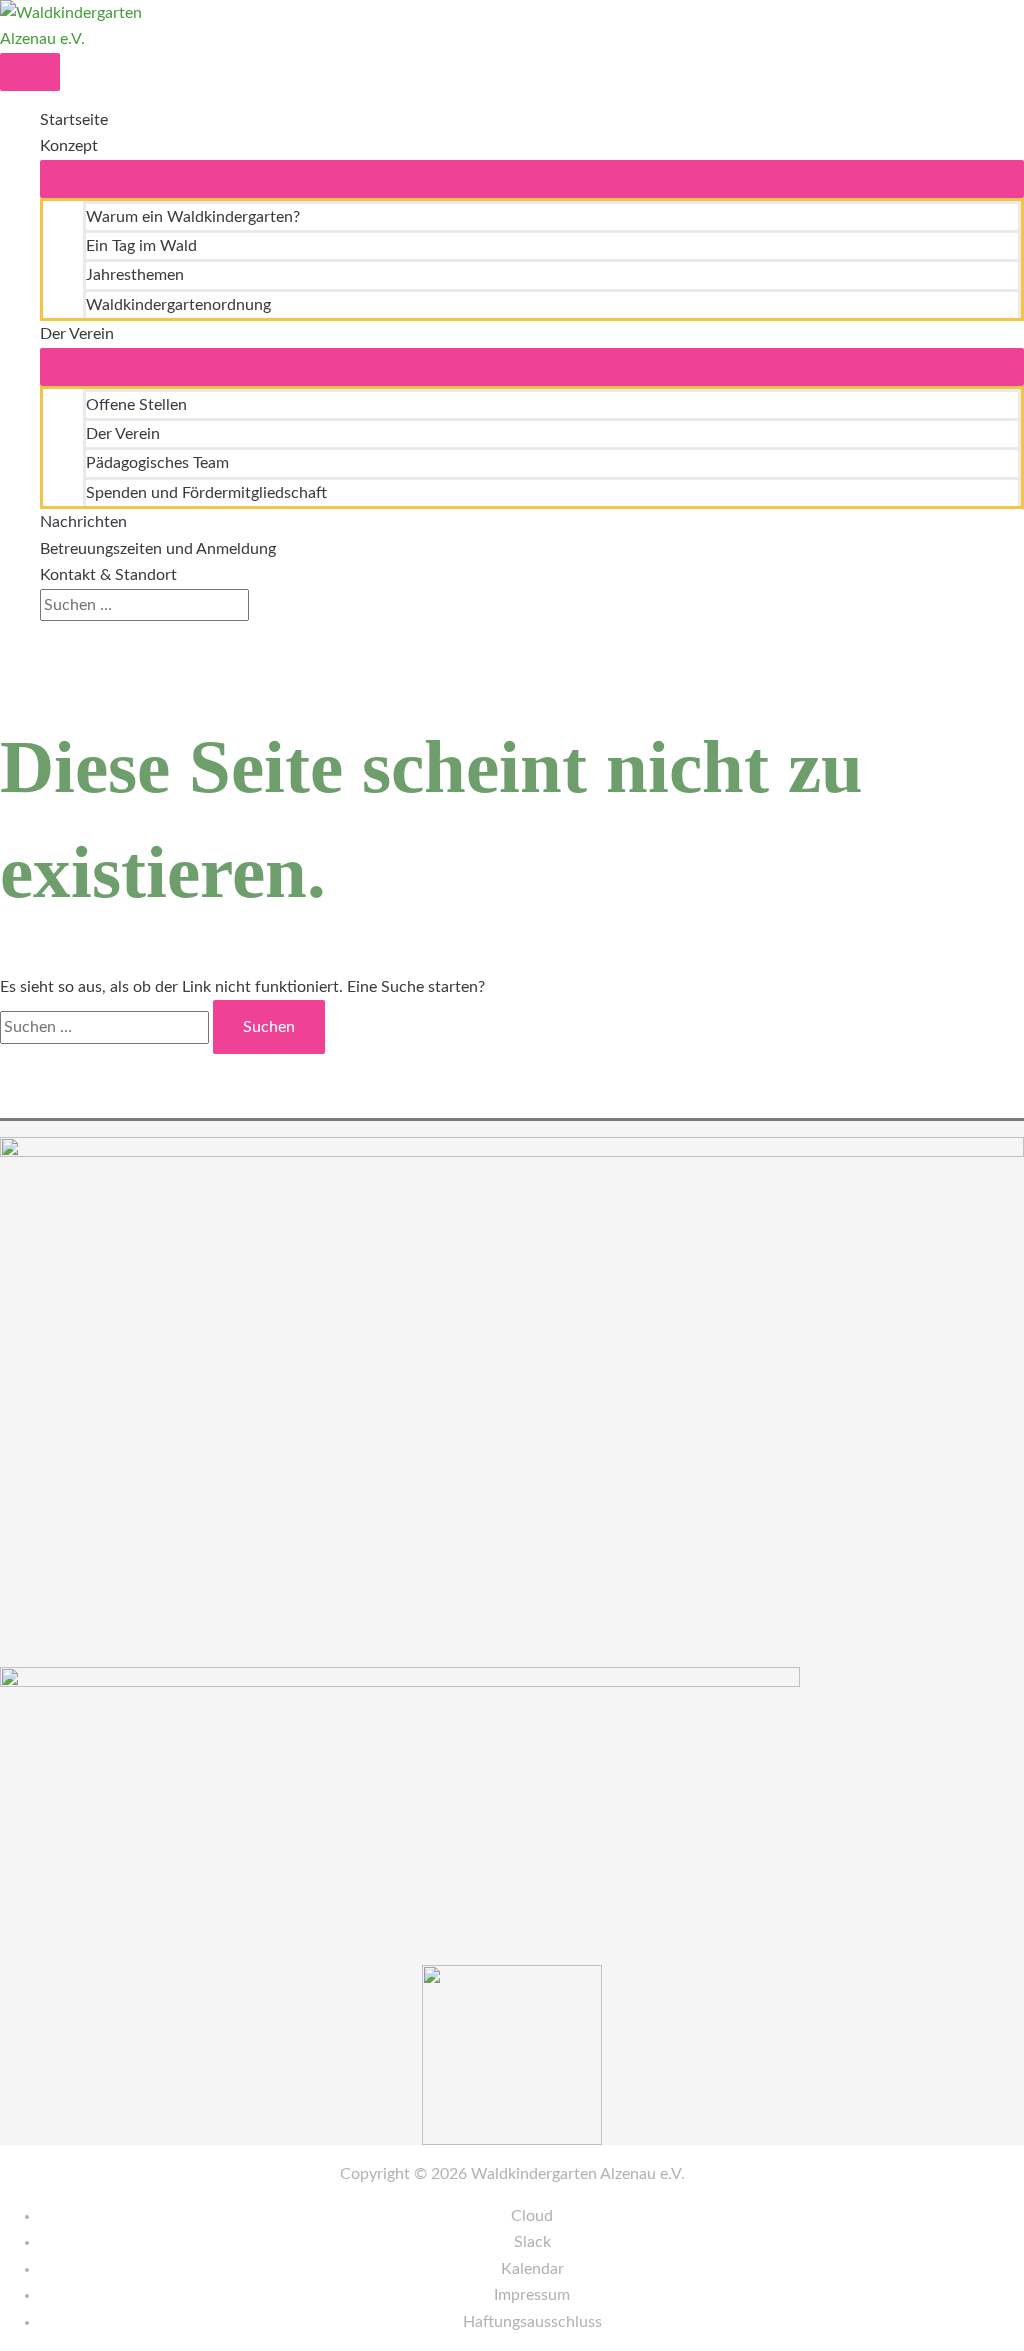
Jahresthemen (135, 275)
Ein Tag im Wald (141, 246)
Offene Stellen (136, 405)
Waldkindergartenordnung (178, 305)
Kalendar (532, 2269)
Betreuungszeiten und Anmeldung (158, 549)
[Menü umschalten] (532, 179)
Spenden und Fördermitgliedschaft (206, 493)
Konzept (69, 146)
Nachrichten (83, 522)
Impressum (532, 2295)
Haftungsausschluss (532, 2322)
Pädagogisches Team (157, 463)
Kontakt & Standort (108, 575)
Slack (532, 2242)
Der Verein (77, 334)
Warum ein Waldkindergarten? (193, 217)
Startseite (74, 120)
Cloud (532, 2216)
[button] (46, 634)
